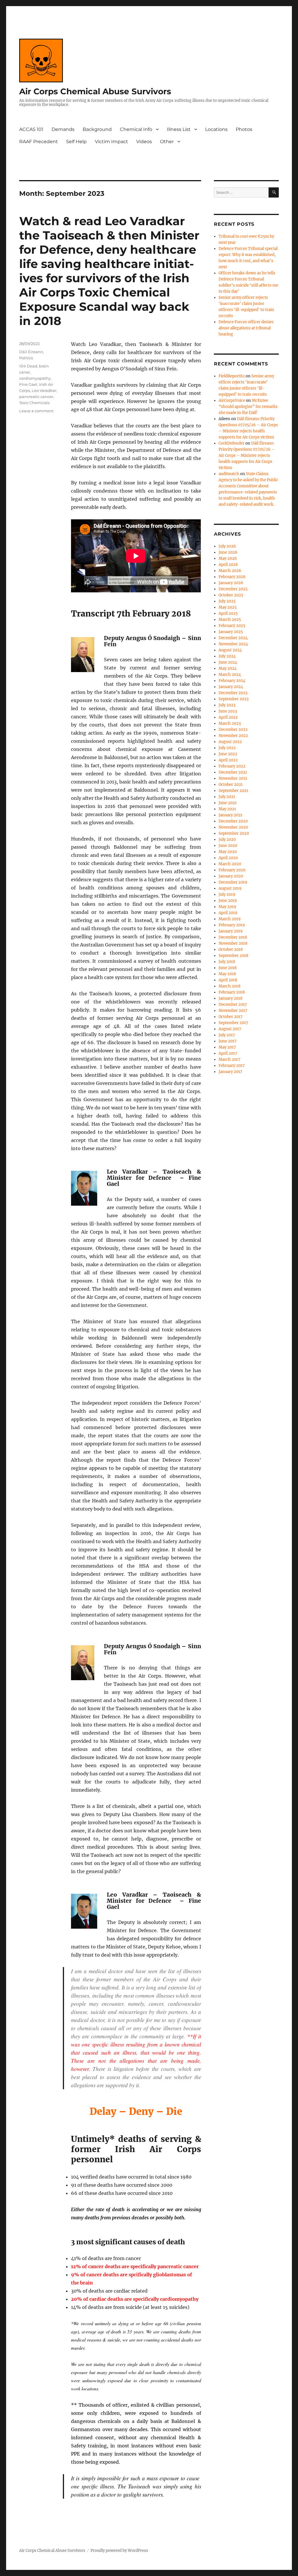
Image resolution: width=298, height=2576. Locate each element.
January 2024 (231, 687)
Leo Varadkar (44, 390)
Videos (144, 142)
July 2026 (227, 546)
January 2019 (231, 931)
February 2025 (232, 626)
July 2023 (227, 705)
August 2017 (230, 1029)
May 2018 (227, 974)
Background (97, 129)
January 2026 (231, 583)
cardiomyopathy (35, 378)
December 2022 (233, 730)
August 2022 (230, 742)
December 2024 (233, 638)
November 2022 (233, 736)
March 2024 (230, 675)
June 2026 (228, 552)
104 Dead (28, 366)
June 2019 (228, 901)
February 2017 (232, 1066)
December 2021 (233, 772)
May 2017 (227, 1047)
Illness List (179, 129)
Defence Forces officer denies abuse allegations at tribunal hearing (246, 328)
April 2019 (228, 913)
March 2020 (230, 864)
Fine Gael (28, 384)
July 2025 (227, 601)
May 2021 (227, 809)
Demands (63, 129)
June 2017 (228, 1041)
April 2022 (228, 760)
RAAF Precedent (39, 142)
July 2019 (227, 895)
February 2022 (232, 766)
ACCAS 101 (31, 129)
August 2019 (230, 888)
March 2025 (230, 620)
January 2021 (230, 815)
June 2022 (228, 754)
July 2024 (227, 656)
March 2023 (230, 723)
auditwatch (229, 474)
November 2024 (233, 644)
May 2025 (228, 607)
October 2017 (231, 1017)
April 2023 (228, 717)
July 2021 (227, 797)
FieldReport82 (232, 376)
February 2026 (232, 577)
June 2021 (228, 803)
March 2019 (230, 919)
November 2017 (233, 1011)
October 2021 (231, 785)
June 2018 (228, 968)
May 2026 (228, 558)
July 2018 (227, 962)
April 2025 (228, 613)
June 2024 (228, 662)
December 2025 (233, 589)
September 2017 (233, 1023)
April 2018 (228, 980)
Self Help (76, 142)
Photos (244, 129)
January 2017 (230, 1072)
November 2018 (233, 943)
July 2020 (227, 840)
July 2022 (227, 748)
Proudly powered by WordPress (119, 2551)
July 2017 (227, 1035)
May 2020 (228, 852)
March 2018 (229, 986)
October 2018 (231, 949)
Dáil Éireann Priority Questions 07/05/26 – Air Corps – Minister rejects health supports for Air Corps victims (247, 455)
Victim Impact (111, 142)
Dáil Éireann (31, 352)
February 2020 (232, 870)
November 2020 (233, 827)
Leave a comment (36, 411)
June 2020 (228, 846)
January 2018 (230, 998)
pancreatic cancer (36, 397)
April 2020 (228, 858)
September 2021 (233, 791)
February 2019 (232, 925)
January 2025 (231, 632)
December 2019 (233, 882)
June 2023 (228, 711)
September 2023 (234, 699)
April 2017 (228, 1053)
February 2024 (232, 681)
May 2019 (227, 907)
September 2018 (233, 956)
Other (167, 142)
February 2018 (232, 992)
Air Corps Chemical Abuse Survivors (95, 91)
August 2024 (230, 650)
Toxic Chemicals (34, 403)
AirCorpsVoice (232, 400)
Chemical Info (136, 129)
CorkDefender (232, 443)
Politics (26, 358)
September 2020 (234, 833)
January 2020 (231, 876)
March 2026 (230, 571)
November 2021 (233, 778)
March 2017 (229, 1059)
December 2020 (233, 821)
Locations (216, 129)
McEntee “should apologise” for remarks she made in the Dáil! (248, 407)
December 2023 (233, 693)
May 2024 (228, 668)
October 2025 (231, 595)
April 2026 (228, 565)
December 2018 (233, 937)
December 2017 (233, 1004)
